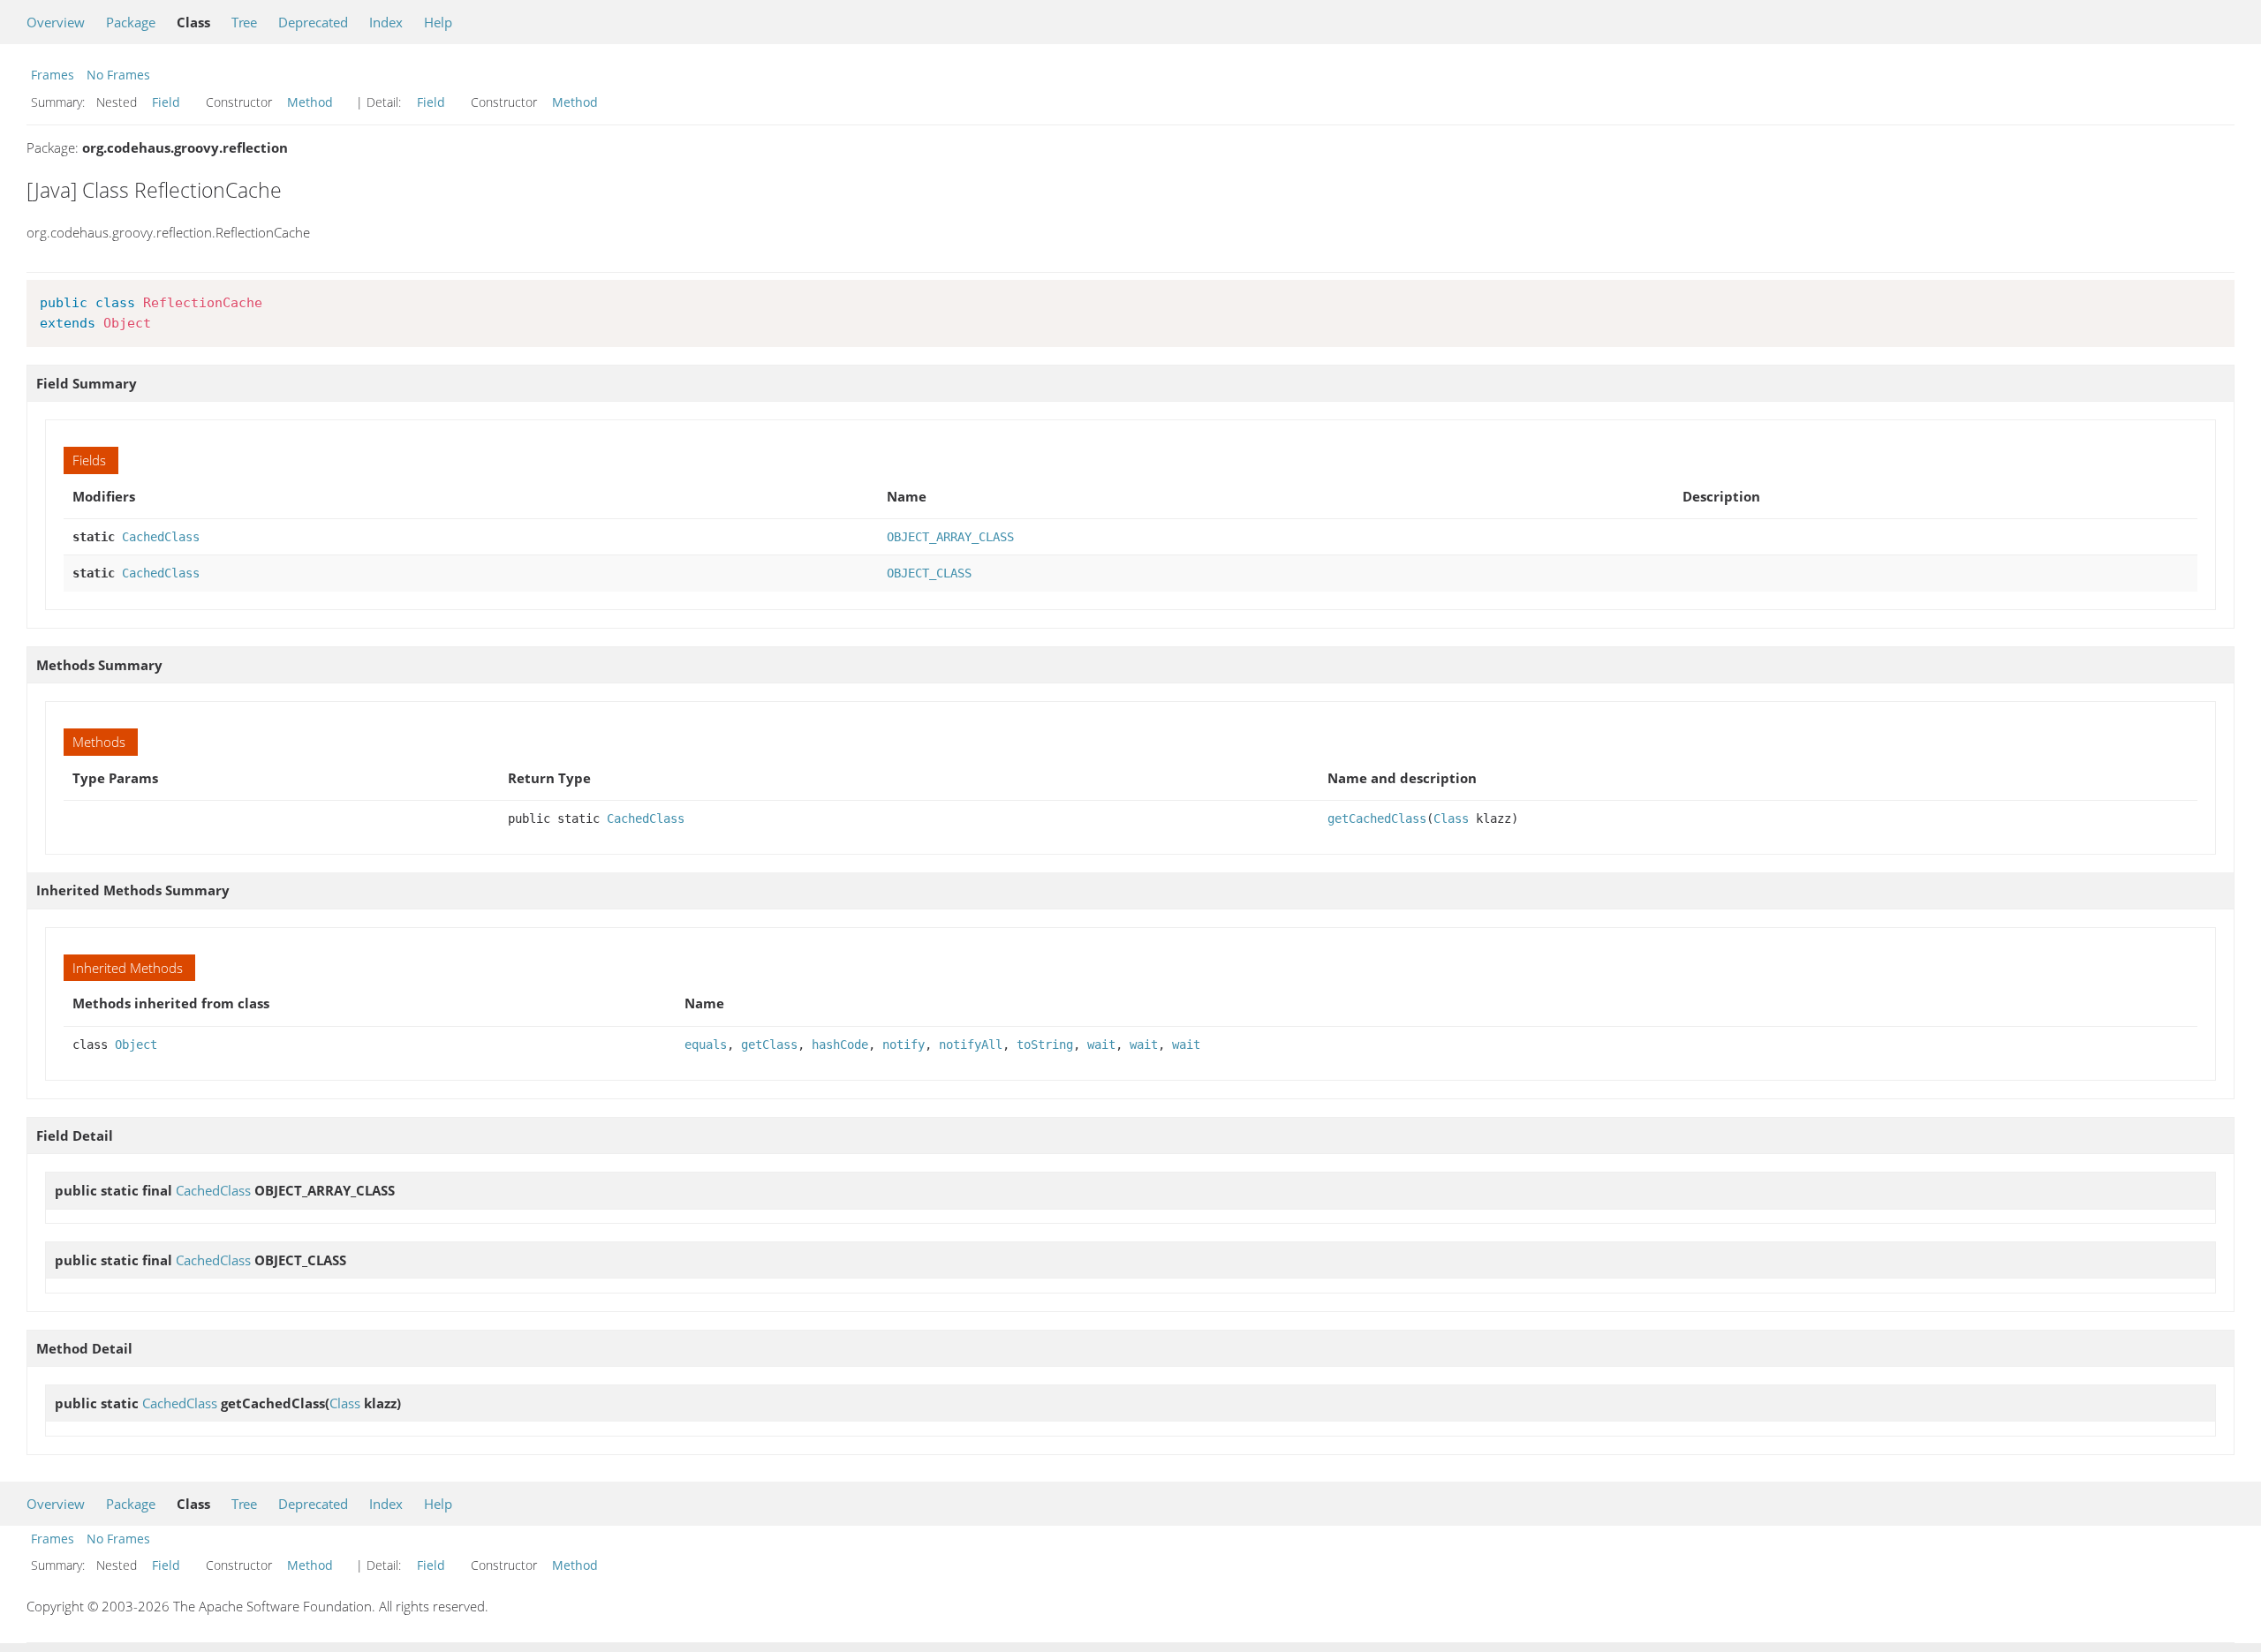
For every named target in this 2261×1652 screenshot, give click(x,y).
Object (136, 1045)
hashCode (840, 1045)
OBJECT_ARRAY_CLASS (950, 537)
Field (166, 102)
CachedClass (161, 537)
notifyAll (971, 1045)
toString (1045, 1045)
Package (131, 22)
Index (386, 22)
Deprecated (313, 22)
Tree (244, 22)
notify (904, 1045)
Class (1451, 818)
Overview (56, 22)
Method (310, 102)
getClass (769, 1045)
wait (1101, 1045)
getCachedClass (1377, 818)
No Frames (118, 75)
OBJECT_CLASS (929, 573)
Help (438, 22)
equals (706, 1045)
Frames (53, 75)
